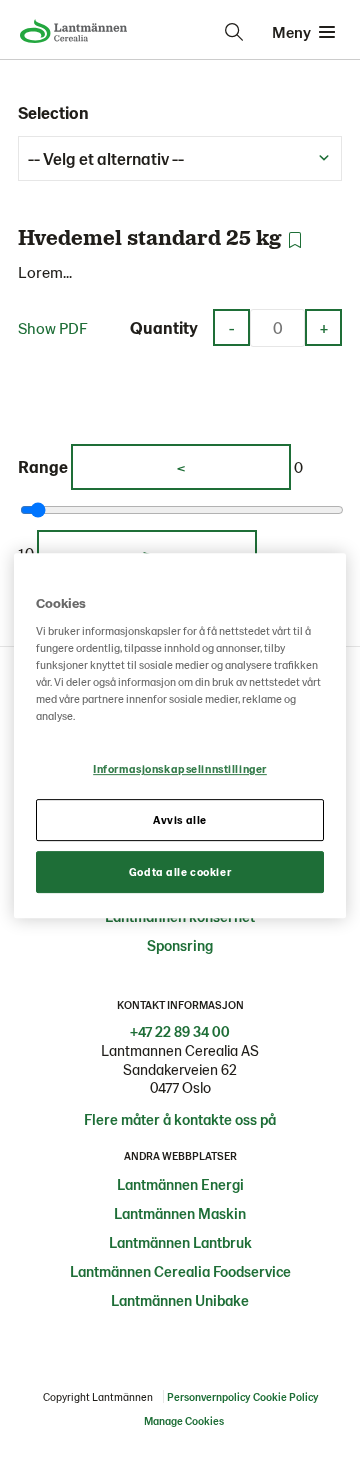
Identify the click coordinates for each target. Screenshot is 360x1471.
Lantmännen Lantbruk (180, 1242)
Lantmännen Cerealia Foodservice (180, 1271)
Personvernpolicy (208, 1396)
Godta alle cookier (180, 871)
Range (43, 466)
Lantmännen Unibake (180, 1300)
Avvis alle (180, 820)
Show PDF (53, 327)
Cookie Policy (285, 1396)
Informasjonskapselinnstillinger (180, 769)
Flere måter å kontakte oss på (180, 1119)
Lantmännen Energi (180, 1184)
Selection (53, 112)
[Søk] (234, 32)
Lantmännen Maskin (180, 1213)
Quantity (164, 327)
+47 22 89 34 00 (180, 1031)
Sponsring (180, 945)
